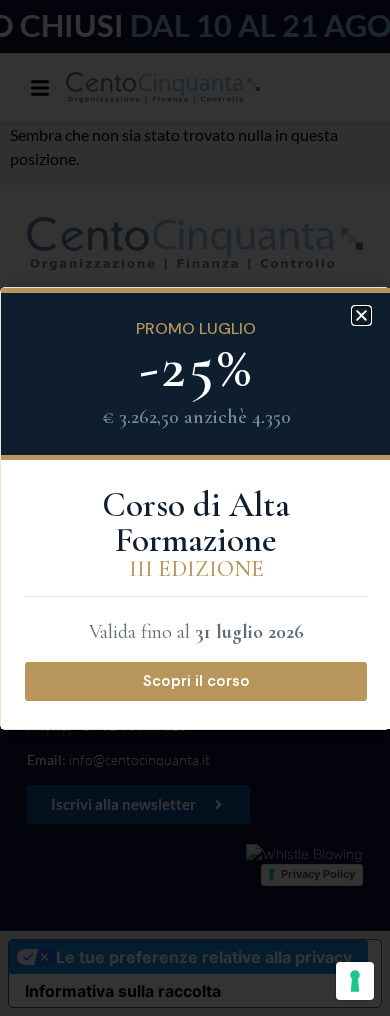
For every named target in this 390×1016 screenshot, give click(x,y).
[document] (195, 508)
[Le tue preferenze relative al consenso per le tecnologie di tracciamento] (355, 981)
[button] (361, 315)
